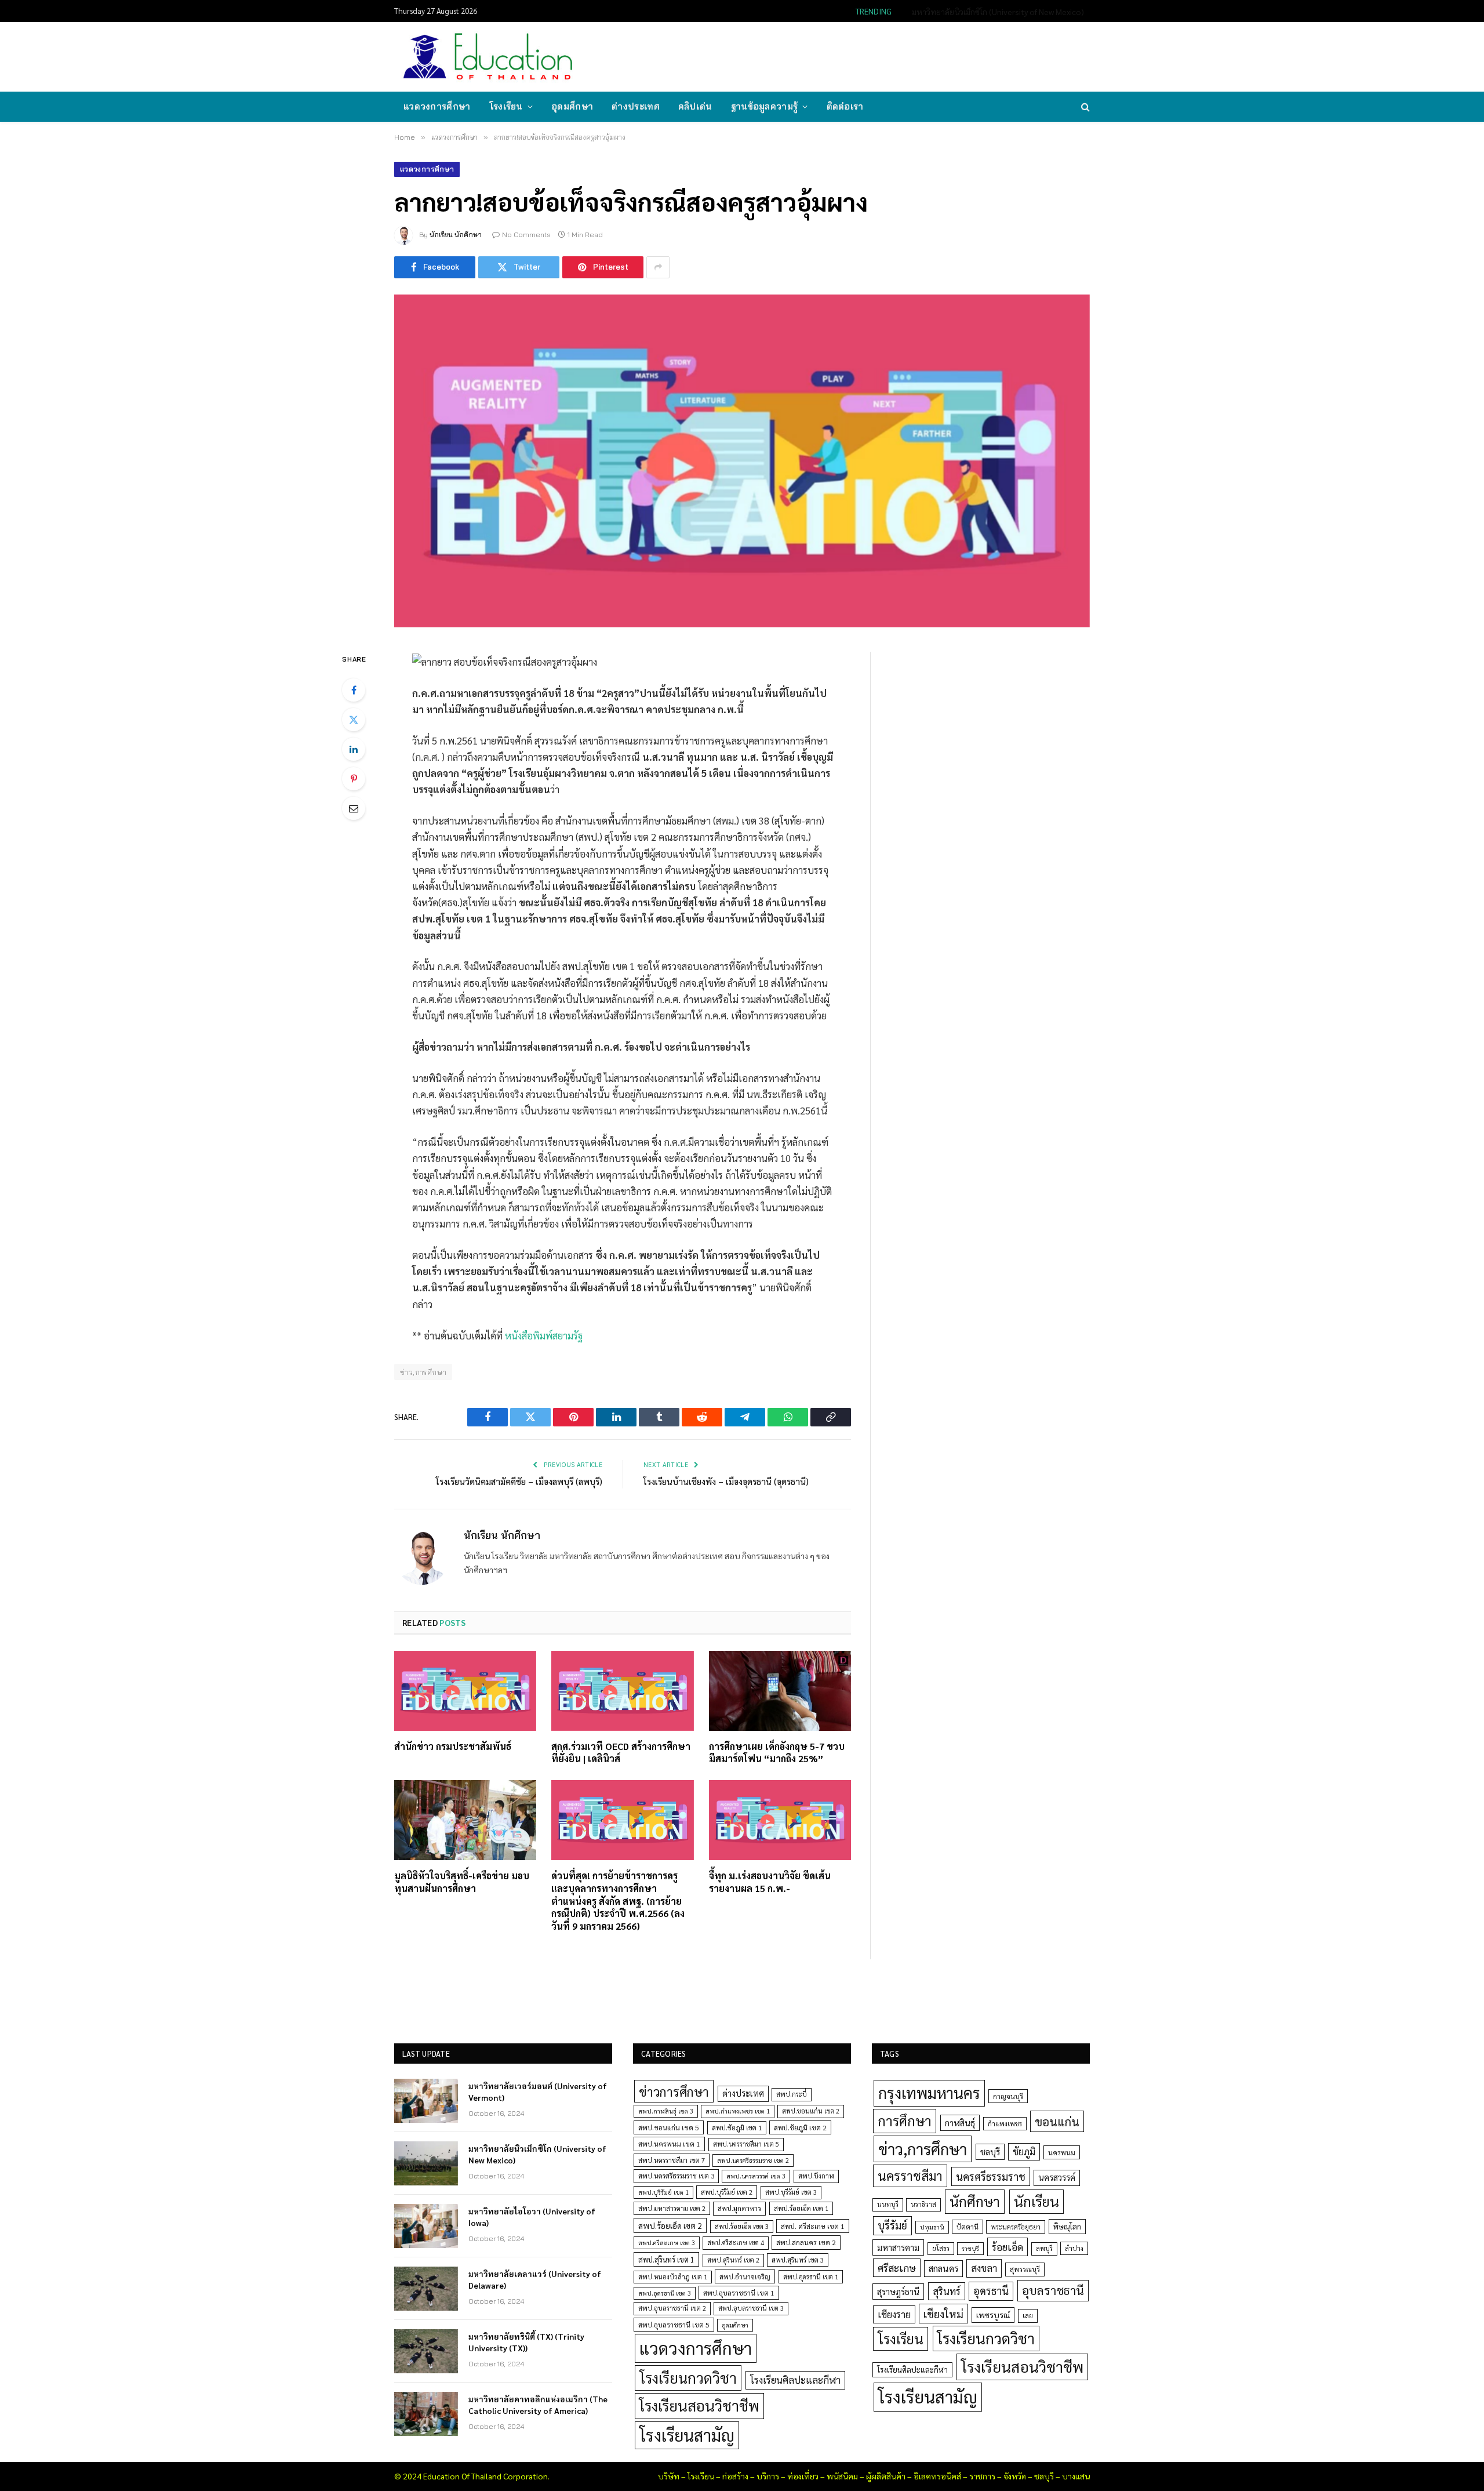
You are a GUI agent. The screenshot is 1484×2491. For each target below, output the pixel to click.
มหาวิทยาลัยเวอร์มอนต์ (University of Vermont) (538, 2091)
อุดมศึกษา (572, 106)
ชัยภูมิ (1024, 2152)
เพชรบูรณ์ (993, 2315)
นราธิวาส (923, 2204)
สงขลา (984, 2268)
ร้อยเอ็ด (1007, 2247)
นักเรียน (1036, 2201)
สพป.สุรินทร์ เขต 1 (666, 2259)
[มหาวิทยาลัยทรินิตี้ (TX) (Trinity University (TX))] (426, 2351)
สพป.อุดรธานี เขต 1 (811, 2277)
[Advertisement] (878, 56)
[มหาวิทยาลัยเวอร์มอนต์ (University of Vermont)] (426, 2101)
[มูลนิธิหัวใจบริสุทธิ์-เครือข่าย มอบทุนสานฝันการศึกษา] (465, 1820)
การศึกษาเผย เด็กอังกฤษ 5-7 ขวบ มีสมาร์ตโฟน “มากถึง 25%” (777, 1753)
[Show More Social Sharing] (658, 267)
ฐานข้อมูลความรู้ (765, 106)
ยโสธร (941, 2248)
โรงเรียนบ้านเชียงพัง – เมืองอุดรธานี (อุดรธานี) (726, 1481)
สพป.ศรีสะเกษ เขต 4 (736, 2243)
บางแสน (1076, 2476)
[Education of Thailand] (488, 57)
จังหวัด (1015, 2476)
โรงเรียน (506, 106)
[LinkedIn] (354, 749)
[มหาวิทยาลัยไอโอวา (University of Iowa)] (426, 2226)
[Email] (354, 808)
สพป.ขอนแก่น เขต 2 (811, 2111)
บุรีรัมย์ (892, 2225)
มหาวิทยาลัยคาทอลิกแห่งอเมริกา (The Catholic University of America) (538, 2405)
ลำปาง (1074, 2248)
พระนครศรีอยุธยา (1016, 2227)
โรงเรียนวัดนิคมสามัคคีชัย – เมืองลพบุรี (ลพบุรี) (519, 1481)
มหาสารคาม (898, 2247)
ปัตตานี (967, 2227)
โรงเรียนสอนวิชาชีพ (699, 2405)
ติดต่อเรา (845, 106)
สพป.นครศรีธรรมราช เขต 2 (753, 2160)
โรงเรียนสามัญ (687, 2435)
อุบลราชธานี (1053, 2290)
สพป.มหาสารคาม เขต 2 (672, 2208)
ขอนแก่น (1057, 2121)
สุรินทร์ (947, 2291)
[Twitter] (354, 720)
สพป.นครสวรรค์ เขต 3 (756, 2176)
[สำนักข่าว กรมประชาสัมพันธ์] (465, 1691)
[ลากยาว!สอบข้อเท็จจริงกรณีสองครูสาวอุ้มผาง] (742, 461)
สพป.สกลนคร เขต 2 (806, 2242)
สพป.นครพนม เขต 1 (669, 2144)
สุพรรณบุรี (1025, 2269)
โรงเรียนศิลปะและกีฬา (795, 2380)
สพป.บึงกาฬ (816, 2176)
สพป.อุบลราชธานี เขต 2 (672, 2308)
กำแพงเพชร (1005, 2124)
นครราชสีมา (910, 2176)
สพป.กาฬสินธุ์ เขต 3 (666, 2111)
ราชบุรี (970, 2248)
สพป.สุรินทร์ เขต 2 (733, 2260)
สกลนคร (943, 2268)
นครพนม (1062, 2152)
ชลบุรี (990, 2152)
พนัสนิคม (842, 2476)
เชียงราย (894, 2314)
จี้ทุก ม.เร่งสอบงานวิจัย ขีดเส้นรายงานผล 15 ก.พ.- (770, 1882)
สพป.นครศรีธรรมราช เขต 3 (676, 2176)
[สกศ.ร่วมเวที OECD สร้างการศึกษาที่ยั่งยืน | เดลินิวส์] (622, 1691)
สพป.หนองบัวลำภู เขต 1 (673, 2277)
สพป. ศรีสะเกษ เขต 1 (813, 2226)
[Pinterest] (354, 779)
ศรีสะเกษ (897, 2267)
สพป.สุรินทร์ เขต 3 (798, 2260)
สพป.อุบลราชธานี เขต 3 (751, 2308)
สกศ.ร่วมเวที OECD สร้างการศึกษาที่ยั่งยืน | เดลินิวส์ (621, 1753)
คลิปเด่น (695, 106)
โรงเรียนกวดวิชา (688, 2378)
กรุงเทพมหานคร (929, 2093)
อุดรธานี (991, 2291)
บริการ (768, 2476)
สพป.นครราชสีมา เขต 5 (746, 2144)
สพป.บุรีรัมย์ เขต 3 (791, 2192)
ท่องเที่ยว (803, 2476)
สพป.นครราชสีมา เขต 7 (672, 2160)
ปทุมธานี (932, 2227)
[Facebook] (354, 690)
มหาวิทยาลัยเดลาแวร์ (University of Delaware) (535, 2279)
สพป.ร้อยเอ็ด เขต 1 (801, 2208)
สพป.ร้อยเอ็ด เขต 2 (670, 2225)
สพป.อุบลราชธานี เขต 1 (739, 2293)
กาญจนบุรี (1008, 2096)
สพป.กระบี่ (792, 2094)
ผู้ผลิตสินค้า (886, 2476)
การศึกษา (905, 2120)
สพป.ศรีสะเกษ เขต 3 (667, 2243)
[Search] (1084, 107)
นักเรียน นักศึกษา (456, 235)
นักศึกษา (975, 2201)
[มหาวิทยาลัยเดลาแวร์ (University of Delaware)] (426, 2289)
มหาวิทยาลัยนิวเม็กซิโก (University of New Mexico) (998, 12)
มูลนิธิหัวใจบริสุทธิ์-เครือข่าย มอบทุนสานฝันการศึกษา (462, 1882)
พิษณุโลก (1067, 2226)
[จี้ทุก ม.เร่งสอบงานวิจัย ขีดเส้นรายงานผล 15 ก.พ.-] (780, 1820)
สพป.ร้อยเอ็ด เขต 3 (742, 2226)
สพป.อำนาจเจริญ (745, 2276)
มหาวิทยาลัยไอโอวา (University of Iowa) (532, 2217)
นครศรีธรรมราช (991, 2176)
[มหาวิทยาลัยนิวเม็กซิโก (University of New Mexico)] (426, 2163)
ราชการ (982, 2476)
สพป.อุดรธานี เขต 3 (665, 2293)
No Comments (526, 235)
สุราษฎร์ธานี (898, 2291)
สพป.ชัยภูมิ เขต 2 (800, 2127)
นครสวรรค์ (1057, 2177)
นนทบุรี (888, 2204)
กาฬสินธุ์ (960, 2123)
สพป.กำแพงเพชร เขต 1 (738, 2111)
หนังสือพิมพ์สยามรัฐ (544, 1335)
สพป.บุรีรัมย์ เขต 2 (727, 2192)
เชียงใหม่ (943, 2314)
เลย (1028, 2315)
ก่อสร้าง (735, 2476)
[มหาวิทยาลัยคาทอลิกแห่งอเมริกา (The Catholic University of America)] (426, 2414)
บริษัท (669, 2476)
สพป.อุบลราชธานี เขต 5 (674, 2325)
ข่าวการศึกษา (674, 2091)
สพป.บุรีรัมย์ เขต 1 (663, 2192)
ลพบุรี (1044, 2248)
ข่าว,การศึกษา (423, 1372)
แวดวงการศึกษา (437, 106)
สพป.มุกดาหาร (739, 2208)
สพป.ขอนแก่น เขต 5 (669, 2127)
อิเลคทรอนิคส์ (937, 2476)
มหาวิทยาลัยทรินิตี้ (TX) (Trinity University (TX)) (526, 2342)
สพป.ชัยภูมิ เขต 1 (737, 2127)
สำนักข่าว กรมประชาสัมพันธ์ (453, 1746)
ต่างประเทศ (636, 106)
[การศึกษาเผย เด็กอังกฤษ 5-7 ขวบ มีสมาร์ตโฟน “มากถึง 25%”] (780, 1691)
